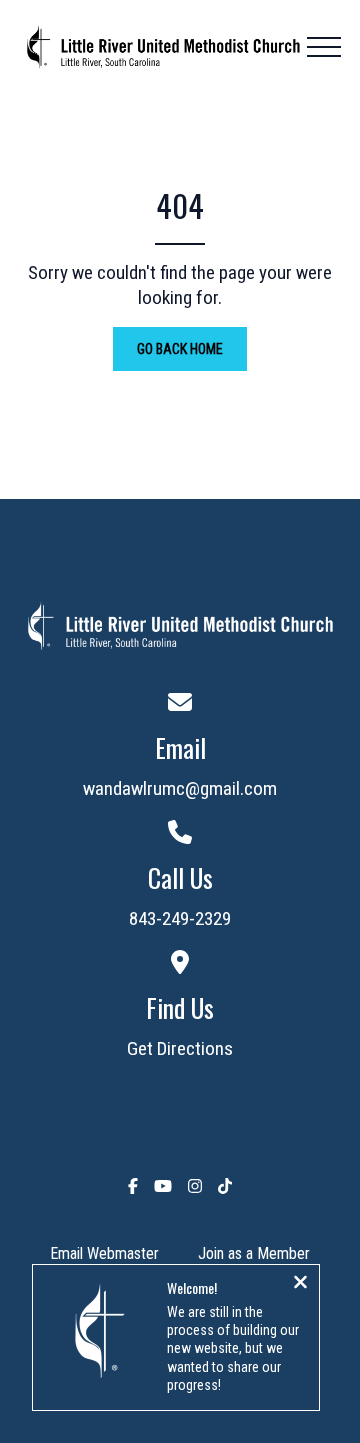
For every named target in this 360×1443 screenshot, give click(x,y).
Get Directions (180, 1048)
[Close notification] (300, 1284)
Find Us (180, 1007)
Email (180, 747)
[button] (324, 47)
